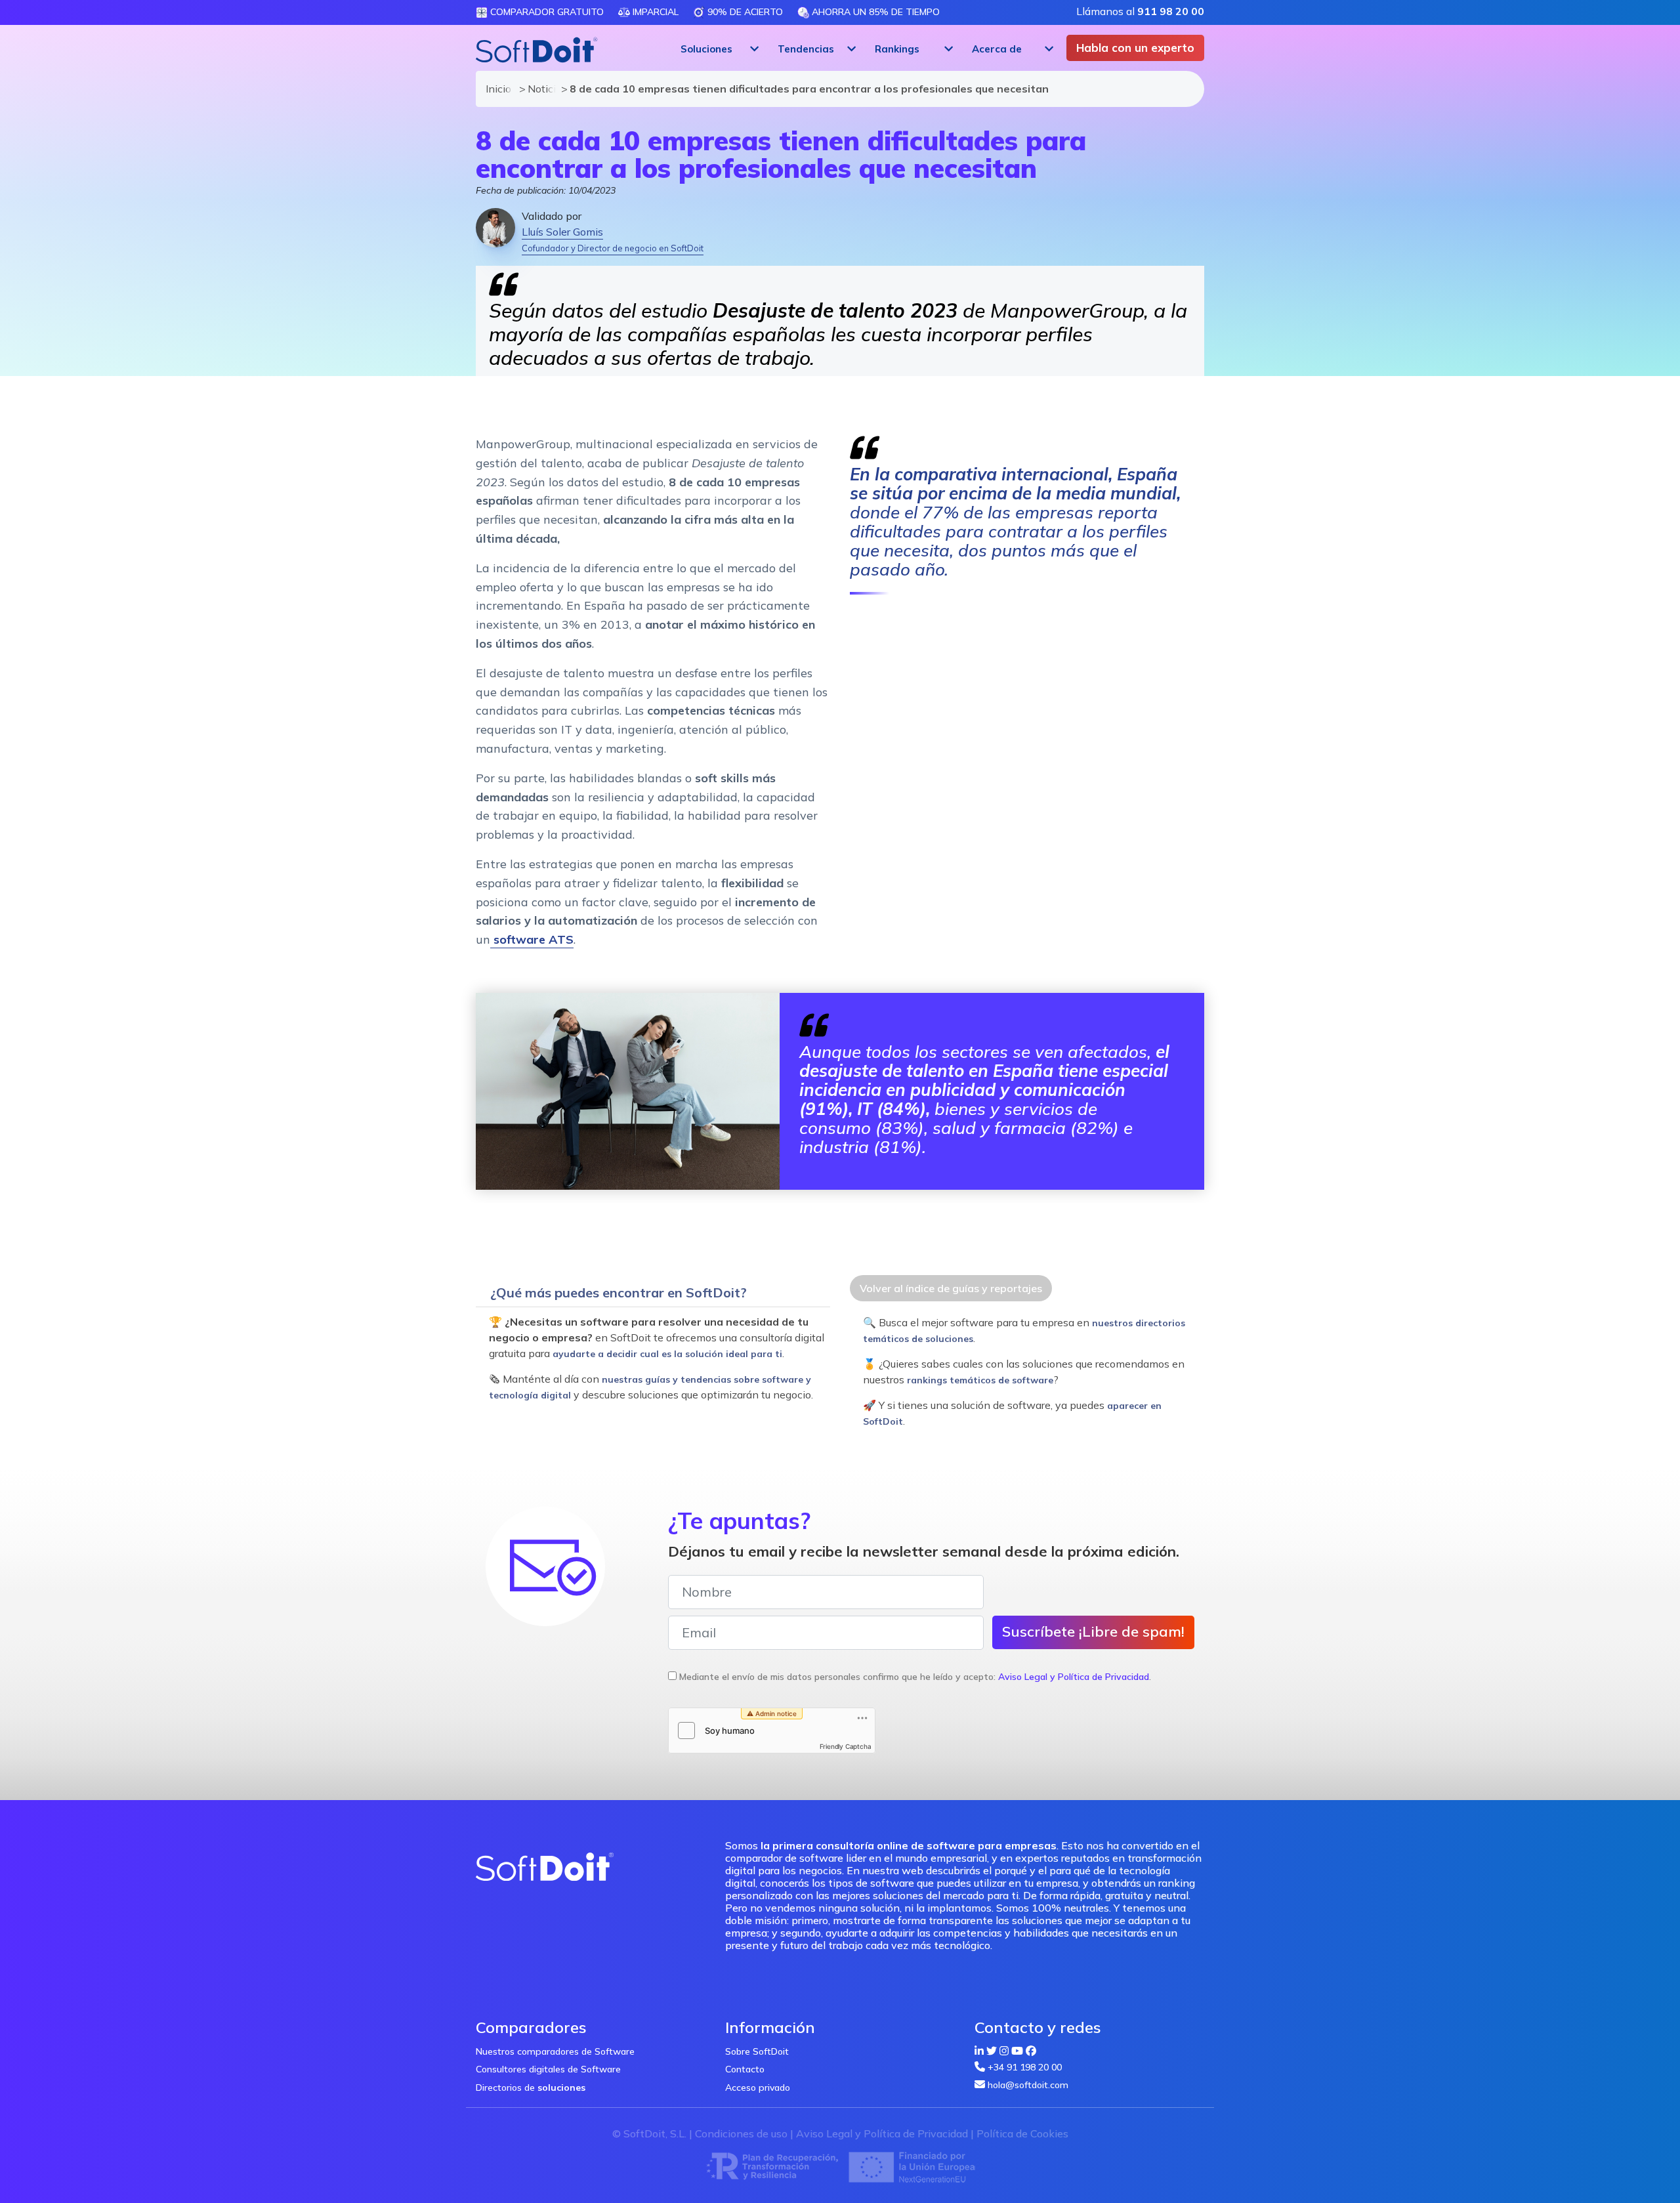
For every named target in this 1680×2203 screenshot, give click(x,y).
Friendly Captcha (846, 1746)
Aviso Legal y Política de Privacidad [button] (1074, 1677)
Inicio (496, 89)
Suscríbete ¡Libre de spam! (1093, 1631)
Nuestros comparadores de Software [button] (555, 2051)
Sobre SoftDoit (757, 2051)
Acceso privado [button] (758, 2088)
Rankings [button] (897, 49)
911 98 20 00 (1171, 11)
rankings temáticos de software (980, 1380)
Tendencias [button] (806, 49)
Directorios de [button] (531, 2088)
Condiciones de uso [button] (741, 2133)
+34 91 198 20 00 (1025, 2067)
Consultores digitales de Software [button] (548, 2069)
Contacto (745, 2069)
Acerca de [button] (997, 49)
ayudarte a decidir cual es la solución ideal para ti (667, 1354)
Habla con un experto (1135, 48)
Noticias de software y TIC (538, 89)
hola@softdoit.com (1028, 2085)
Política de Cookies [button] (1022, 2133)
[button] (718, 49)
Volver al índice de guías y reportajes (951, 1288)
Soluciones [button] (706, 49)
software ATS (532, 939)
